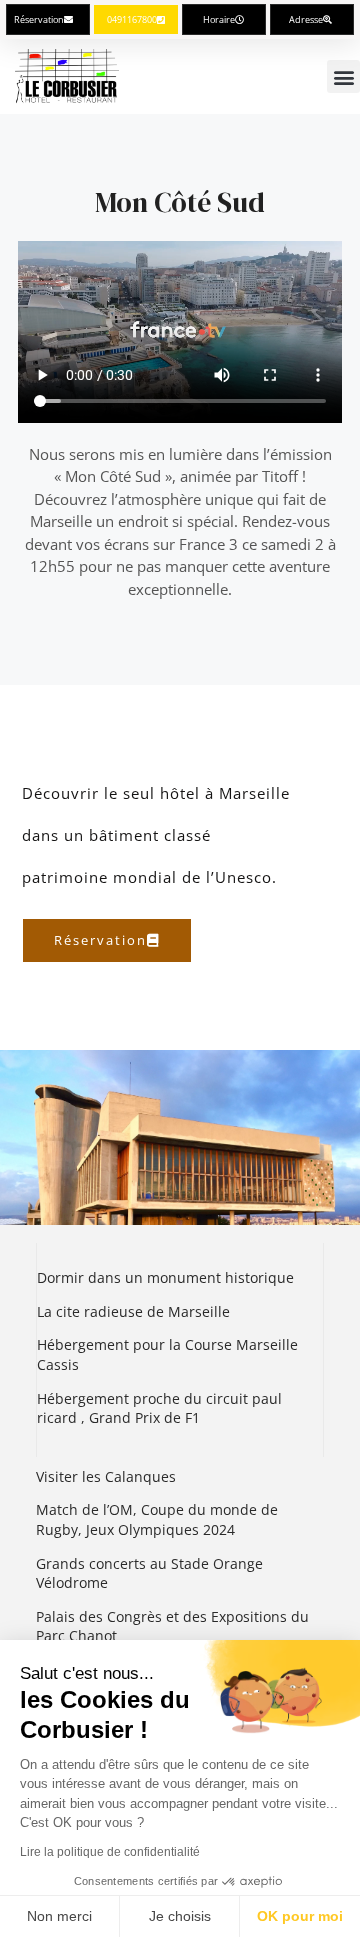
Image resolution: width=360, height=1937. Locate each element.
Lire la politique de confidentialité (110, 1852)
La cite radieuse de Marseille (133, 1311)
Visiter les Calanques (106, 1476)
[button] (343, 76)
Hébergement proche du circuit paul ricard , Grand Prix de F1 (159, 1408)
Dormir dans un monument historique (167, 1277)
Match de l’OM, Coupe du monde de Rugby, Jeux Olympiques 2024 (157, 1519)
